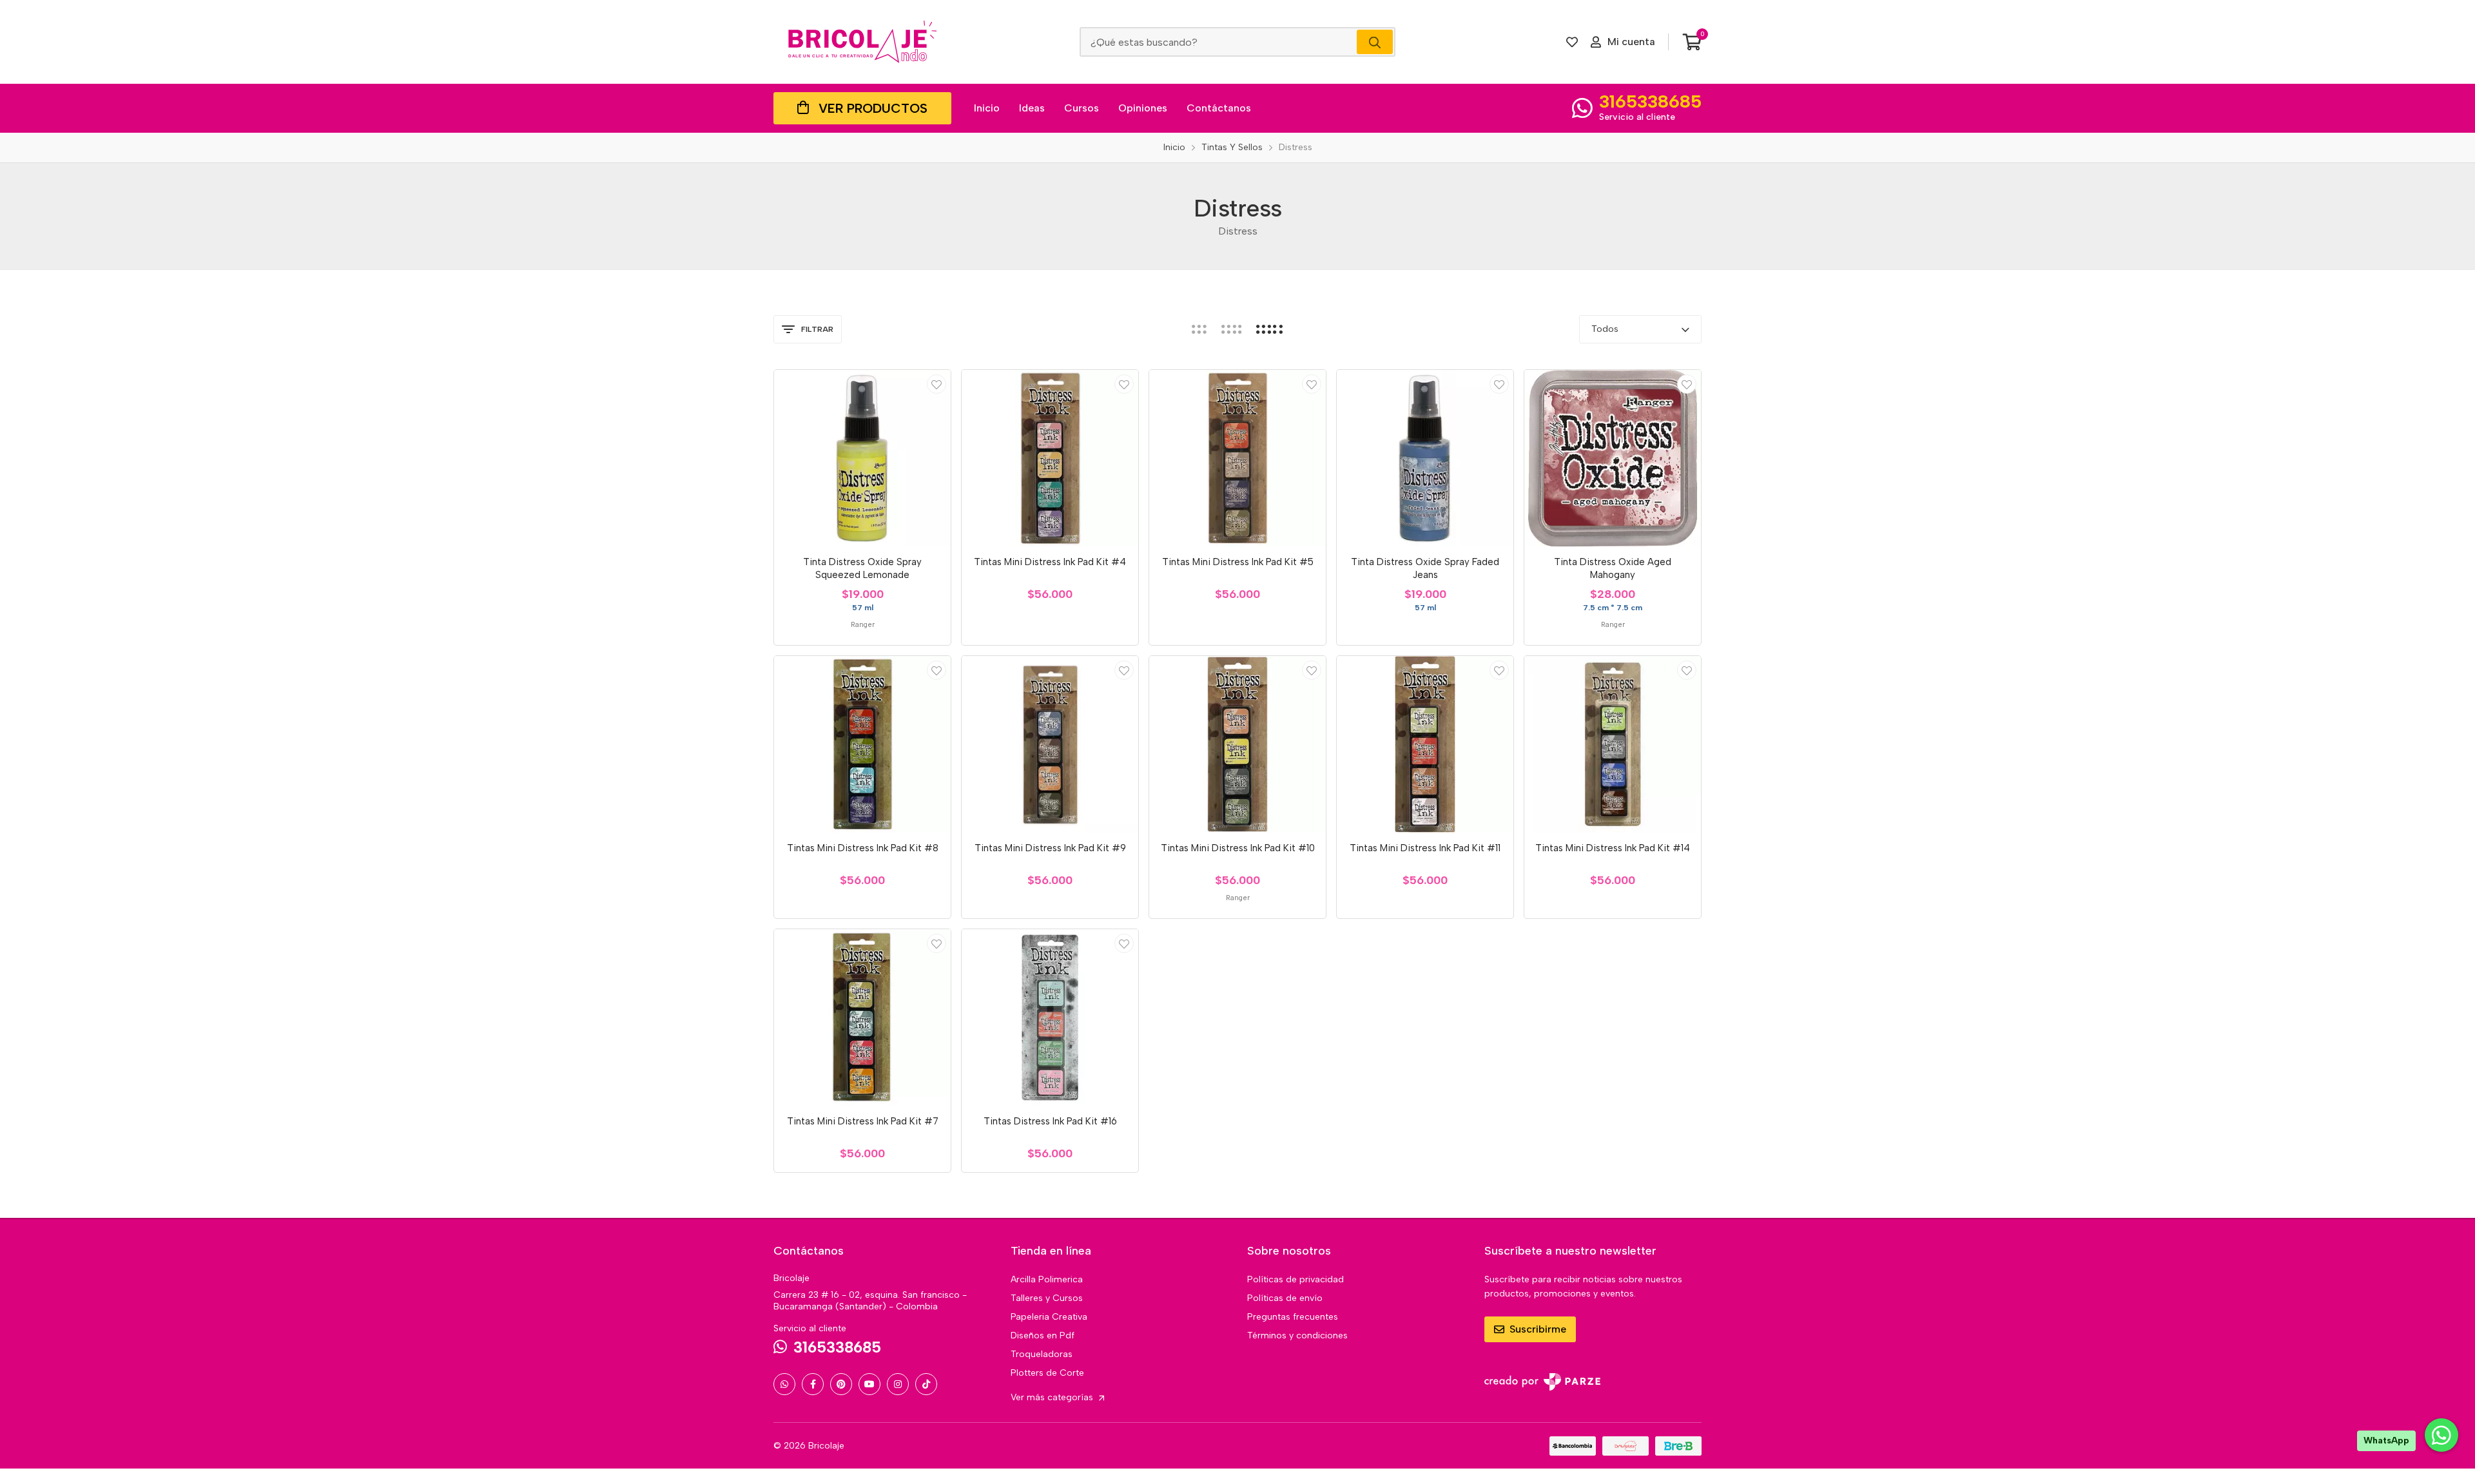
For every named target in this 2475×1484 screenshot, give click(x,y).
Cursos (1082, 108)
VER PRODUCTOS (873, 108)
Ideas (1032, 108)
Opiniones (1143, 108)
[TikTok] (926, 1384)
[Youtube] (869, 1384)
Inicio (987, 108)
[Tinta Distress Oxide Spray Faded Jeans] (1425, 458)
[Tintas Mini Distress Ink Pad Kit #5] (1237, 458)
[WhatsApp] (784, 1384)
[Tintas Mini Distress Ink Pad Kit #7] (862, 1017)
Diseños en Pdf (1043, 1335)
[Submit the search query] (1375, 42)
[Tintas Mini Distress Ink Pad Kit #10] (1237, 744)
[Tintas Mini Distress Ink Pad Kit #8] (862, 744)
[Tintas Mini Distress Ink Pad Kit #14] (1613, 744)
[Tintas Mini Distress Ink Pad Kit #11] (1425, 744)
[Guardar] (937, 384)
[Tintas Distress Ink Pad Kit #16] (1050, 1017)
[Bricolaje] (862, 42)
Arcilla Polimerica (1047, 1279)
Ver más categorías (1053, 1397)
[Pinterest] (841, 1384)
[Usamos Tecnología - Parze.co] (1542, 1382)
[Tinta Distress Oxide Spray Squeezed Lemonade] (862, 458)
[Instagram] (898, 1384)
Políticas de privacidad (1296, 1279)
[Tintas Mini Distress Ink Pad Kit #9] (1050, 744)
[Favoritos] (1572, 42)
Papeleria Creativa (1049, 1317)
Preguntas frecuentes (1293, 1317)
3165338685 (1650, 101)
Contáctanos (1219, 108)
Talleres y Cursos (1047, 1298)
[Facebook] (813, 1384)
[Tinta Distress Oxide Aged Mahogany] (1613, 458)
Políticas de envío (1285, 1298)
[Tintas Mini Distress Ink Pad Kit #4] (1050, 458)
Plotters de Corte (1047, 1373)
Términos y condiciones (1297, 1335)
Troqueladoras (1042, 1354)
